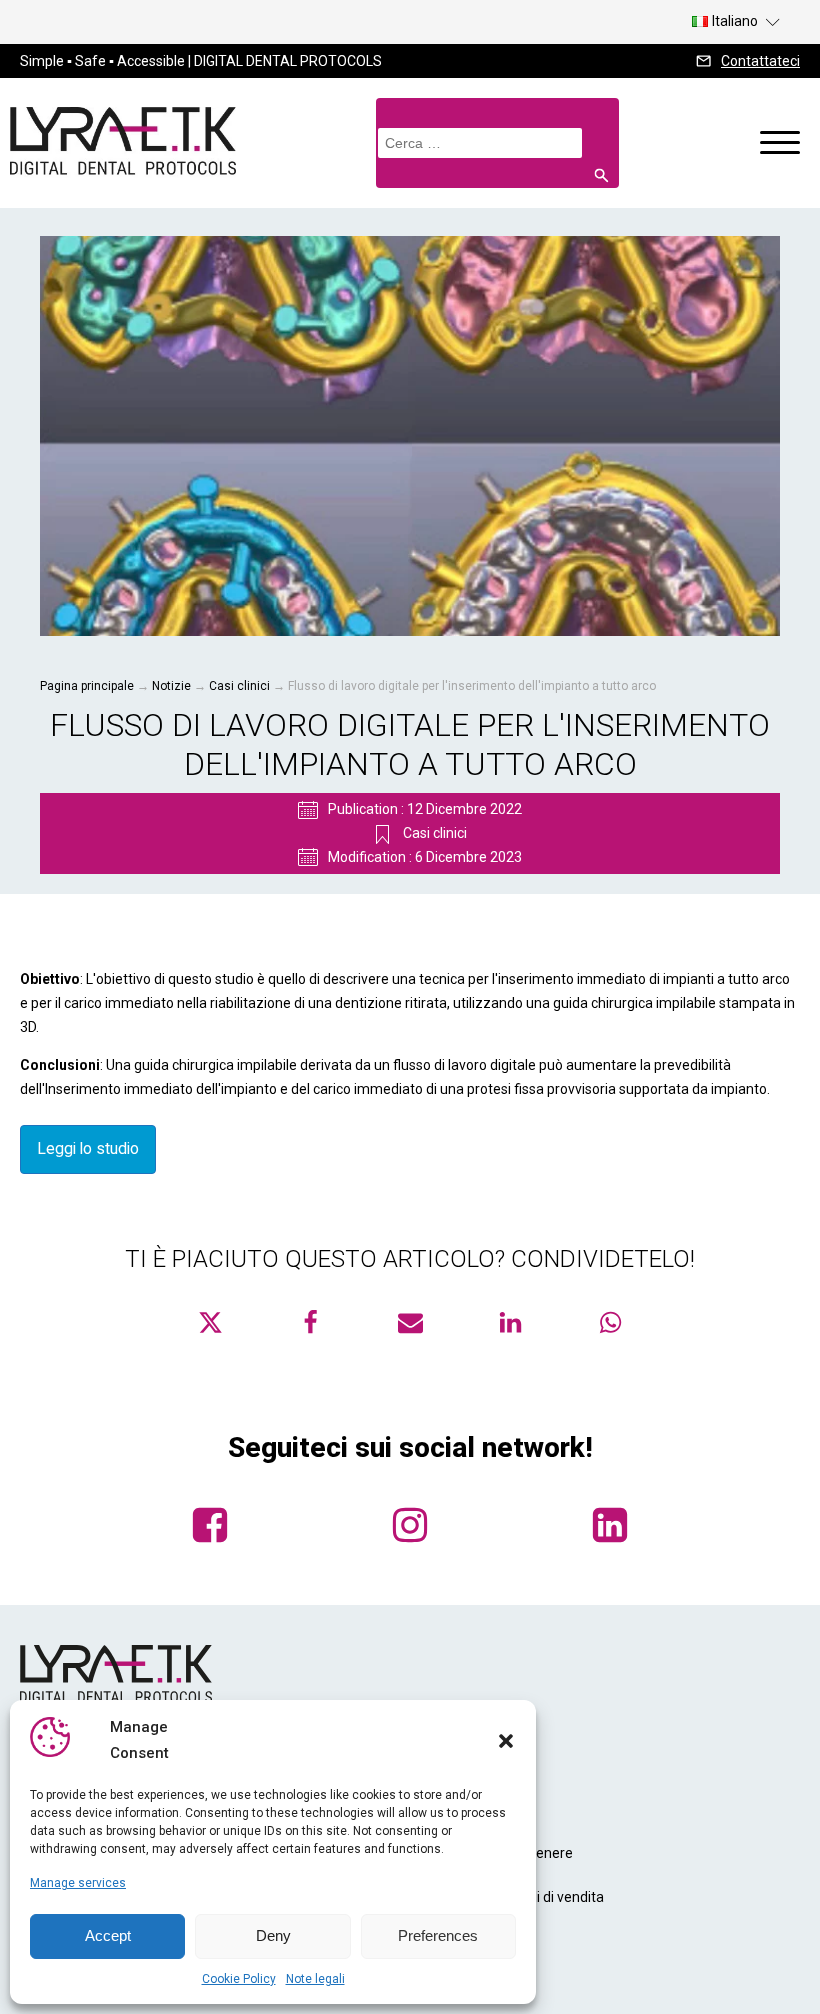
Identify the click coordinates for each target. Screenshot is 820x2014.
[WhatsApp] (610, 1322)
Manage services (78, 1883)
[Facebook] (310, 1322)
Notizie (171, 686)
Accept (108, 1935)
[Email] (410, 1322)
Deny (273, 1935)
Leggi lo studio (88, 1148)
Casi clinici (239, 686)
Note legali (315, 1979)
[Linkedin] (510, 1322)
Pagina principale (87, 686)
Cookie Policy (239, 1979)
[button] (506, 1741)
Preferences (438, 1935)
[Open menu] (780, 143)
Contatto (448, 1941)
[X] (210, 1322)
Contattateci (760, 61)
